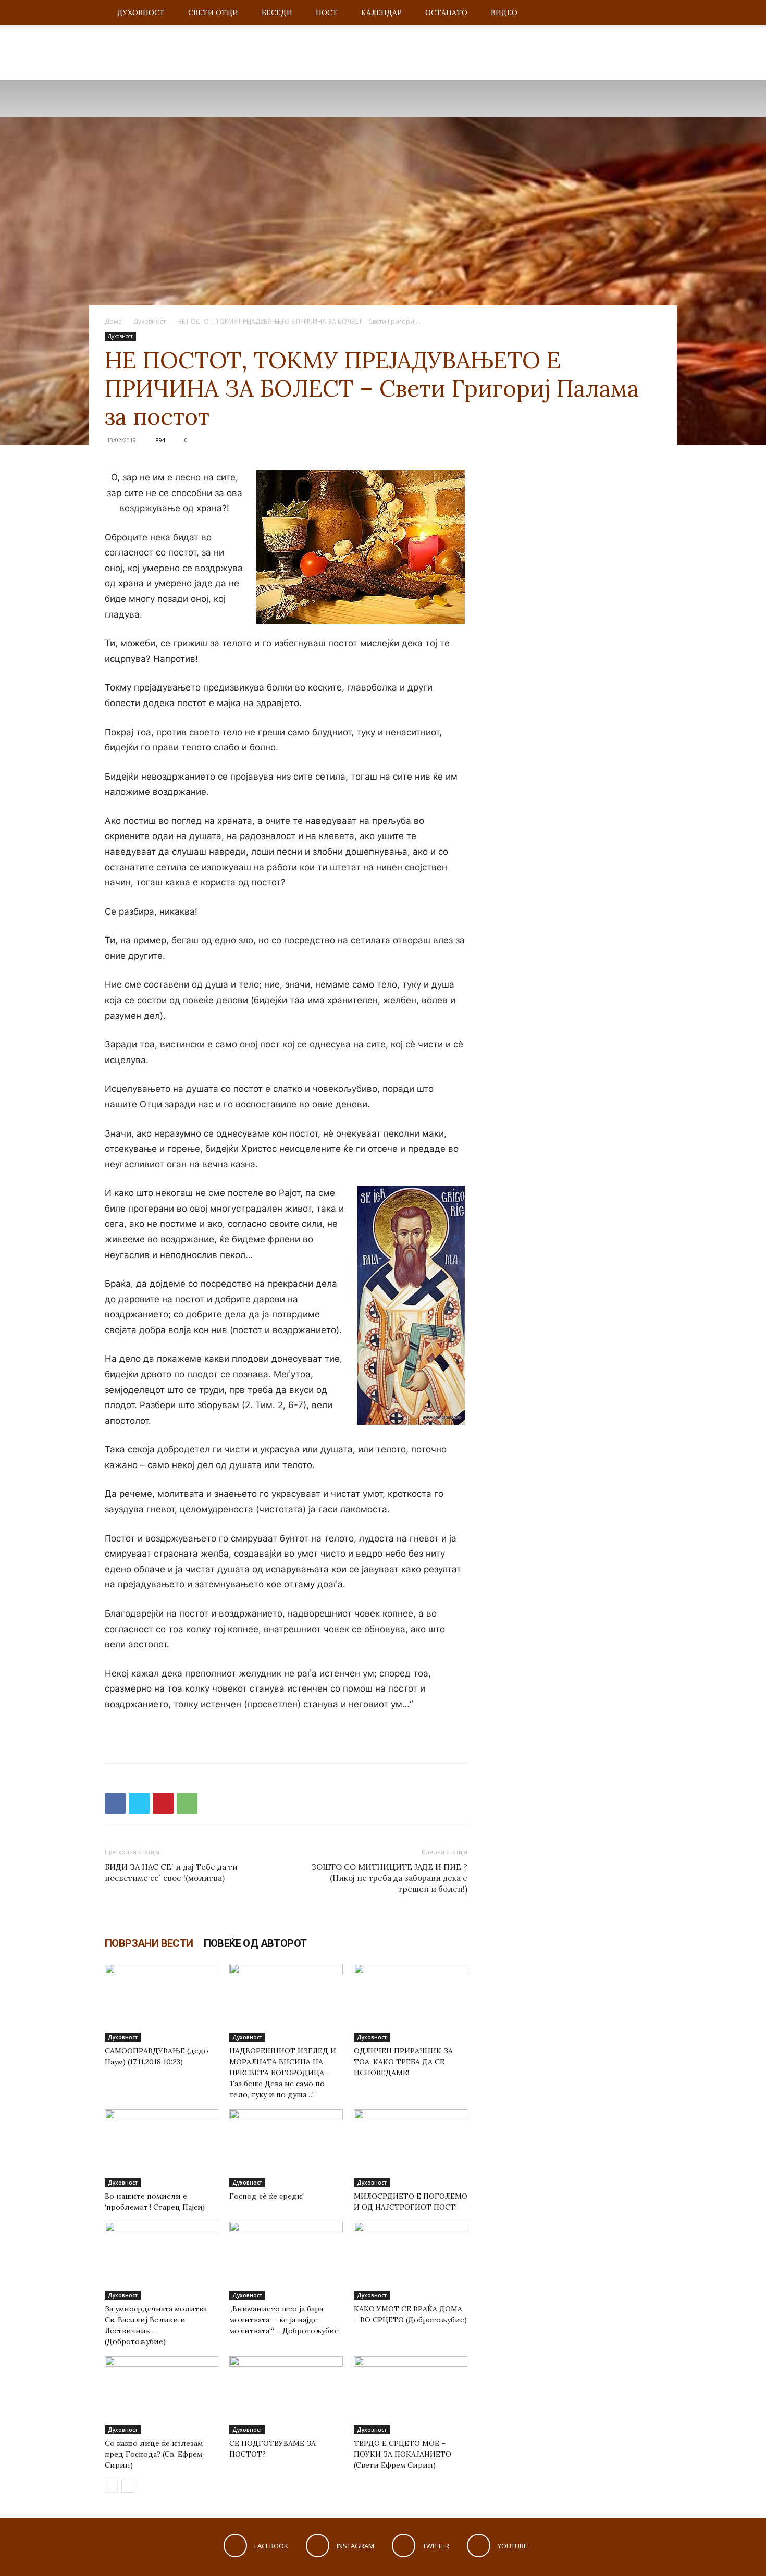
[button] (649, 13)
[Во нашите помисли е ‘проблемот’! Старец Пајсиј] (162, 2148)
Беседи (277, 13)
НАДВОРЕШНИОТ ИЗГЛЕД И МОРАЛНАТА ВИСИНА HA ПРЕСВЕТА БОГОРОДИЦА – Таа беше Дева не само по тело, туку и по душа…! (283, 2073)
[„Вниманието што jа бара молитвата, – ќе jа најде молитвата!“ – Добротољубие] (286, 2261)
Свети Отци (213, 13)
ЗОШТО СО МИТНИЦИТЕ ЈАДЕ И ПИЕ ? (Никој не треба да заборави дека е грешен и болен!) (389, 1878)
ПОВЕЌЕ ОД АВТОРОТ (255, 1943)
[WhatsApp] (187, 1803)
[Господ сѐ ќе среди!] (286, 2148)
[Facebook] (115, 1803)
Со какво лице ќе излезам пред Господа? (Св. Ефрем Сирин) (154, 2454)
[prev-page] (111, 2486)
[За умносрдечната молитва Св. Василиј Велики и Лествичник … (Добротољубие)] (162, 2261)
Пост (327, 13)
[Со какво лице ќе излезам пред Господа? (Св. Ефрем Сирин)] (162, 2395)
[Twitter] (139, 1803)
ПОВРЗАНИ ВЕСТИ (149, 1943)
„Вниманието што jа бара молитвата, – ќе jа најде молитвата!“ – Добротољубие (284, 2320)
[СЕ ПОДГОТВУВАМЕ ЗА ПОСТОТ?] (286, 2395)
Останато (446, 13)
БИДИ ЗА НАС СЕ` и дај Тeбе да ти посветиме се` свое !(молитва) (171, 1872)
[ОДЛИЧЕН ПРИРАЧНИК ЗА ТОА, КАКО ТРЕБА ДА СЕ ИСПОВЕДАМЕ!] (411, 2003)
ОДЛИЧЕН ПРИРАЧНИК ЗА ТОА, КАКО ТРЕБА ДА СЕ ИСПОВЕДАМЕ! (403, 2062)
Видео (504, 13)
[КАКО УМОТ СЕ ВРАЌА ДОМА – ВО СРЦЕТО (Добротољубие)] (411, 2261)
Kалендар (381, 13)
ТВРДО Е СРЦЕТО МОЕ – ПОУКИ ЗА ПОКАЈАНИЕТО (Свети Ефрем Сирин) (403, 2454)
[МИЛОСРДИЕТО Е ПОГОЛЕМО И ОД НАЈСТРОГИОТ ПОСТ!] (411, 2148)
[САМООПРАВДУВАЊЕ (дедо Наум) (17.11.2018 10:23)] (162, 2003)
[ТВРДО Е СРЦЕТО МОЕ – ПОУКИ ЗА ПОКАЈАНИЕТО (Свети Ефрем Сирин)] (411, 2395)
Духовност (141, 13)
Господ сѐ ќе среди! (267, 2196)
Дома (113, 321)
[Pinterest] (163, 1803)
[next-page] (128, 2486)
